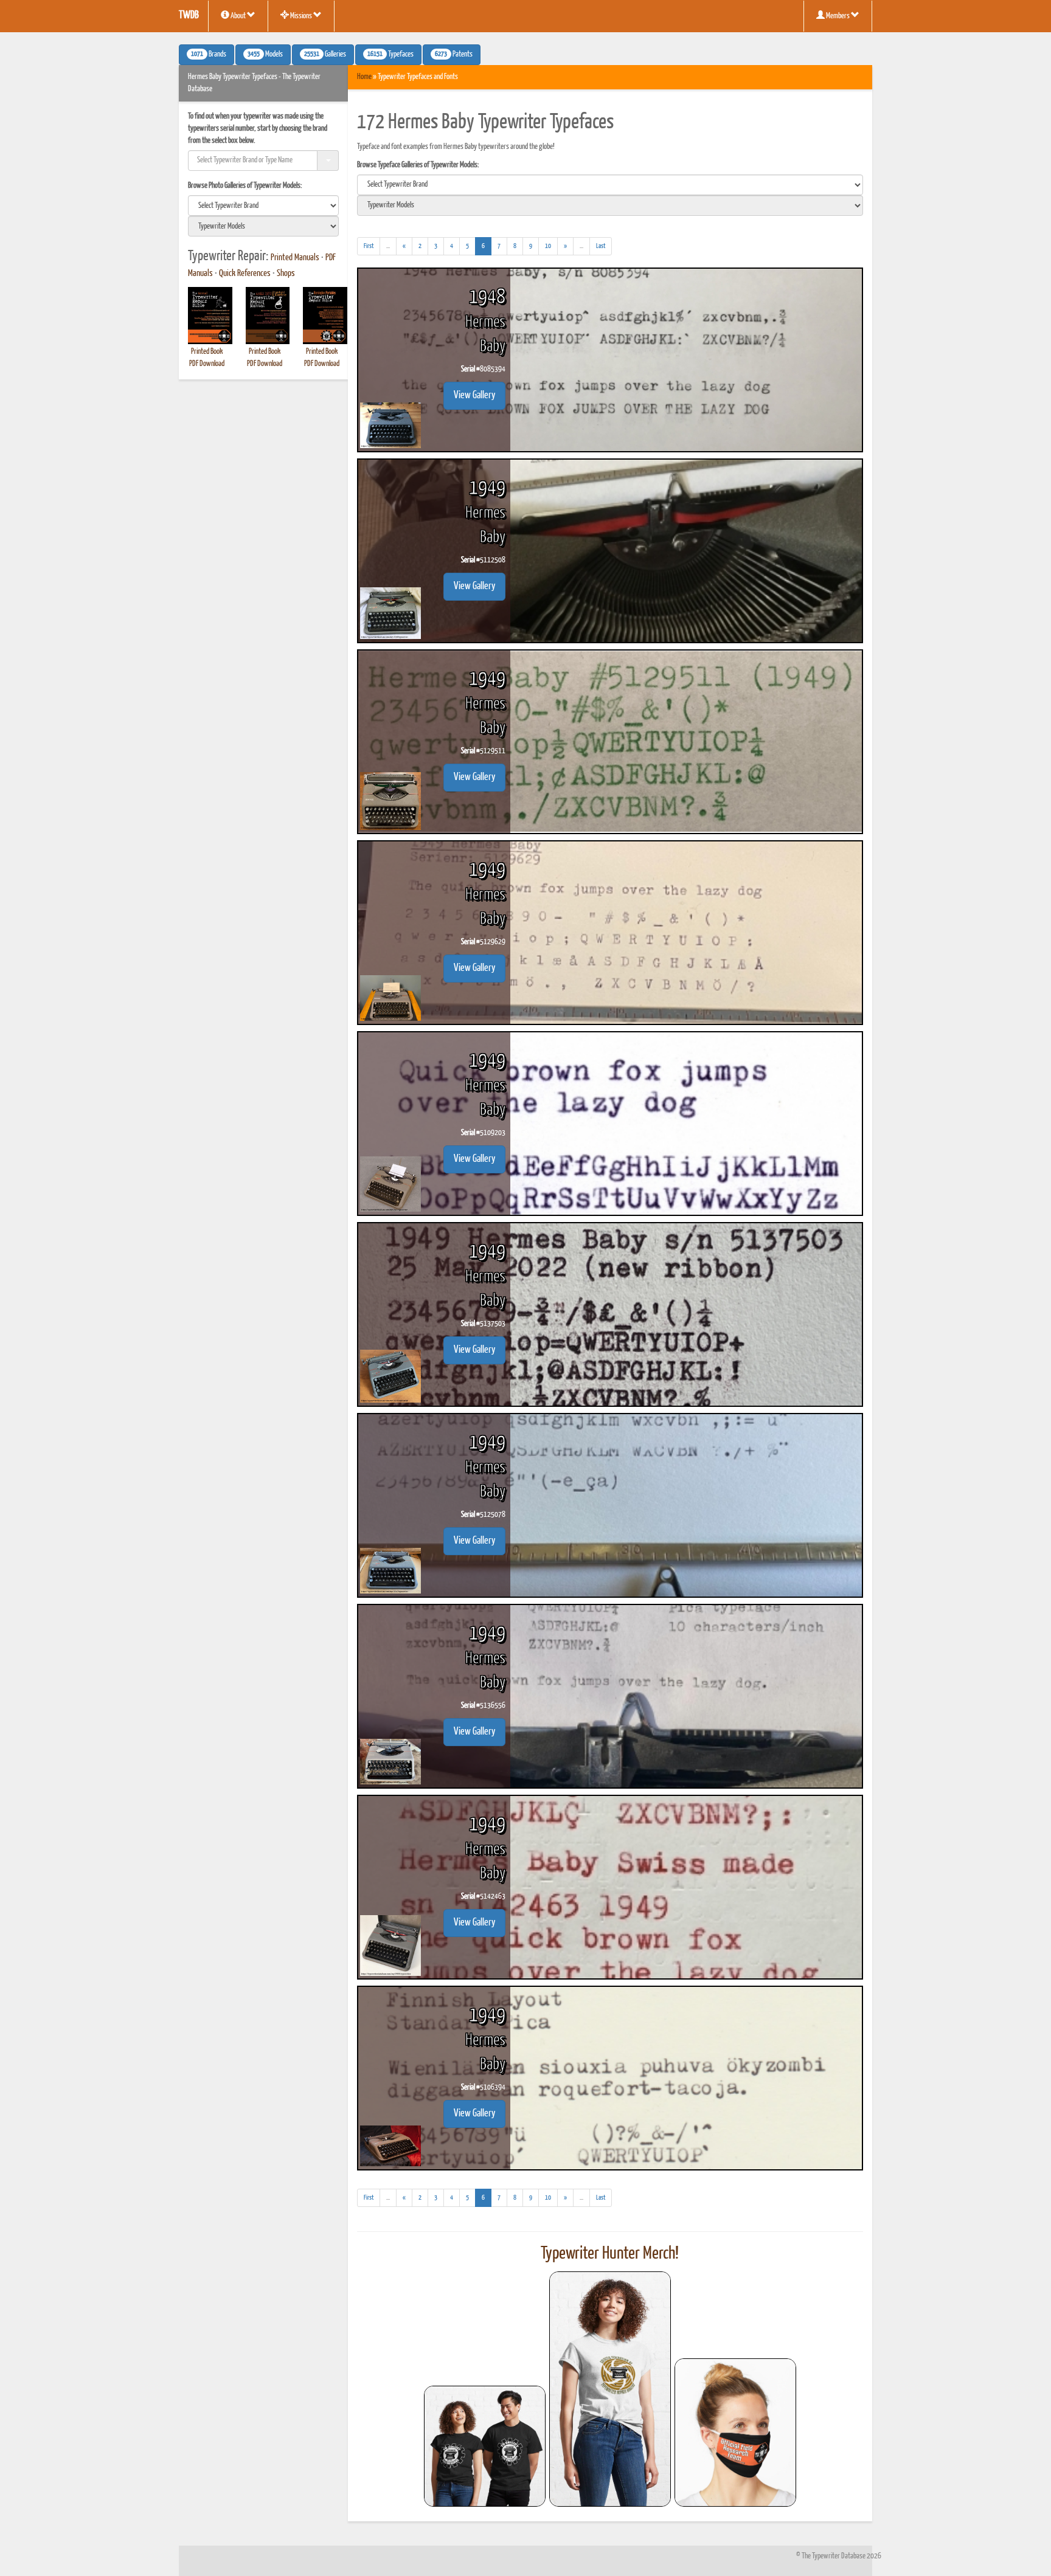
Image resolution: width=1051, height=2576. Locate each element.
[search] (263, 205)
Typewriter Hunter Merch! (610, 2254)
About (238, 16)
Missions (301, 16)
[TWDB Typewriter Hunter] (485, 2446)
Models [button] (265, 55)
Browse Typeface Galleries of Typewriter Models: (418, 165)
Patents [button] (454, 55)
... (391, 249)
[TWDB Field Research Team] (735, 2433)
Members (838, 16)
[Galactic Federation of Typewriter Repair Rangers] (610, 2389)
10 (548, 246)
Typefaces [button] (390, 55)
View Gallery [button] (474, 395)
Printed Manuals (295, 258)
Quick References (245, 274)
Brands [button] (209, 55)
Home (364, 77)
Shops (286, 274)
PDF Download (207, 364)
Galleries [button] (325, 55)
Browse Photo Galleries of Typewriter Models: (245, 186)
